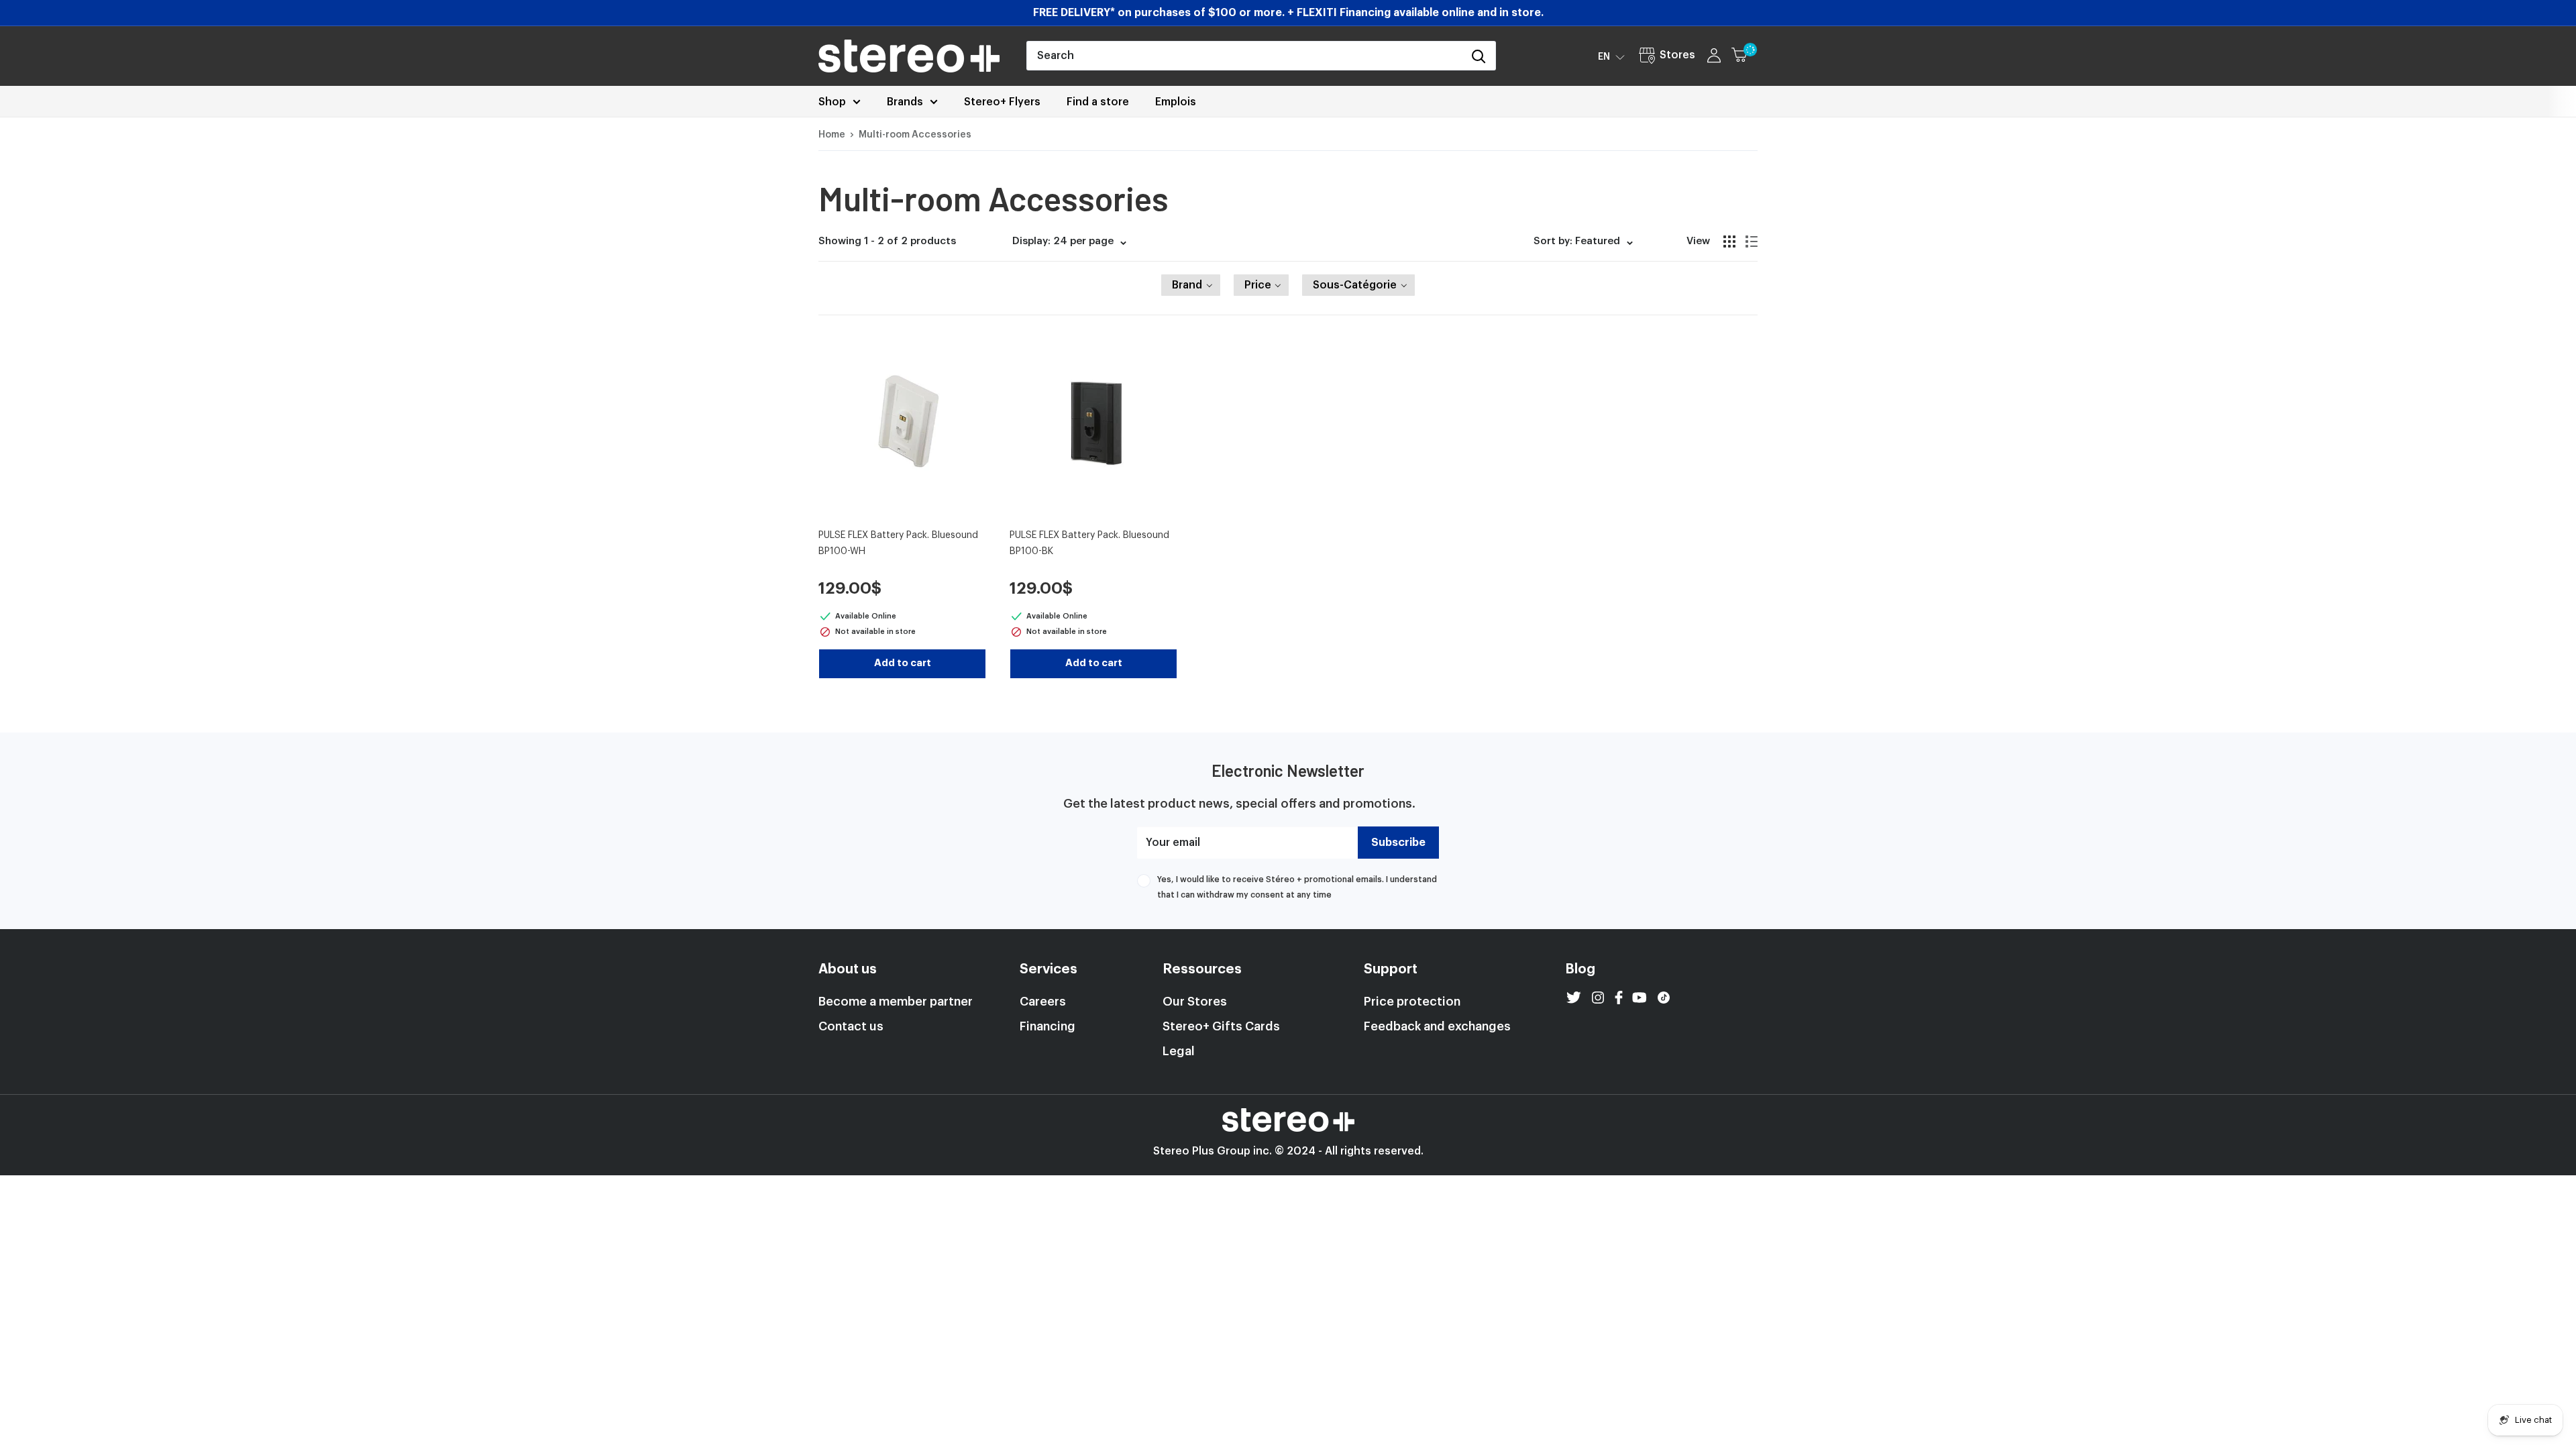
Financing (1048, 1026)
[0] (1745, 56)
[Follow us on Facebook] (1619, 998)
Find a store (1098, 102)
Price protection (1412, 1002)
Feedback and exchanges (1437, 1026)
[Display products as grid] (1729, 241)
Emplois (1176, 102)
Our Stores (1195, 1002)
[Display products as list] (1752, 241)
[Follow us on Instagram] (1598, 998)
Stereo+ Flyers (1002, 102)
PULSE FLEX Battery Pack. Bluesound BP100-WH (898, 543)
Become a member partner (896, 1002)
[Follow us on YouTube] (1640, 998)
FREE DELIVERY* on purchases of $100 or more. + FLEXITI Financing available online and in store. (1288, 13)
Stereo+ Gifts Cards (1221, 1026)
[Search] (1479, 56)
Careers (1043, 1002)
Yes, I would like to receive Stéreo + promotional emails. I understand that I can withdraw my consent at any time (1297, 887)
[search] (1244, 56)
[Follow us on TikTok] (1664, 998)
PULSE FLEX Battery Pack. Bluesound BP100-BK (1089, 543)
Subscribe (1398, 843)
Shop (832, 102)
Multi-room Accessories (915, 135)
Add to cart (903, 663)
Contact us (851, 1026)
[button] (1611, 56)
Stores (1677, 55)
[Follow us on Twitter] (1574, 998)
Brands (905, 102)
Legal (1179, 1051)
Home (832, 135)
